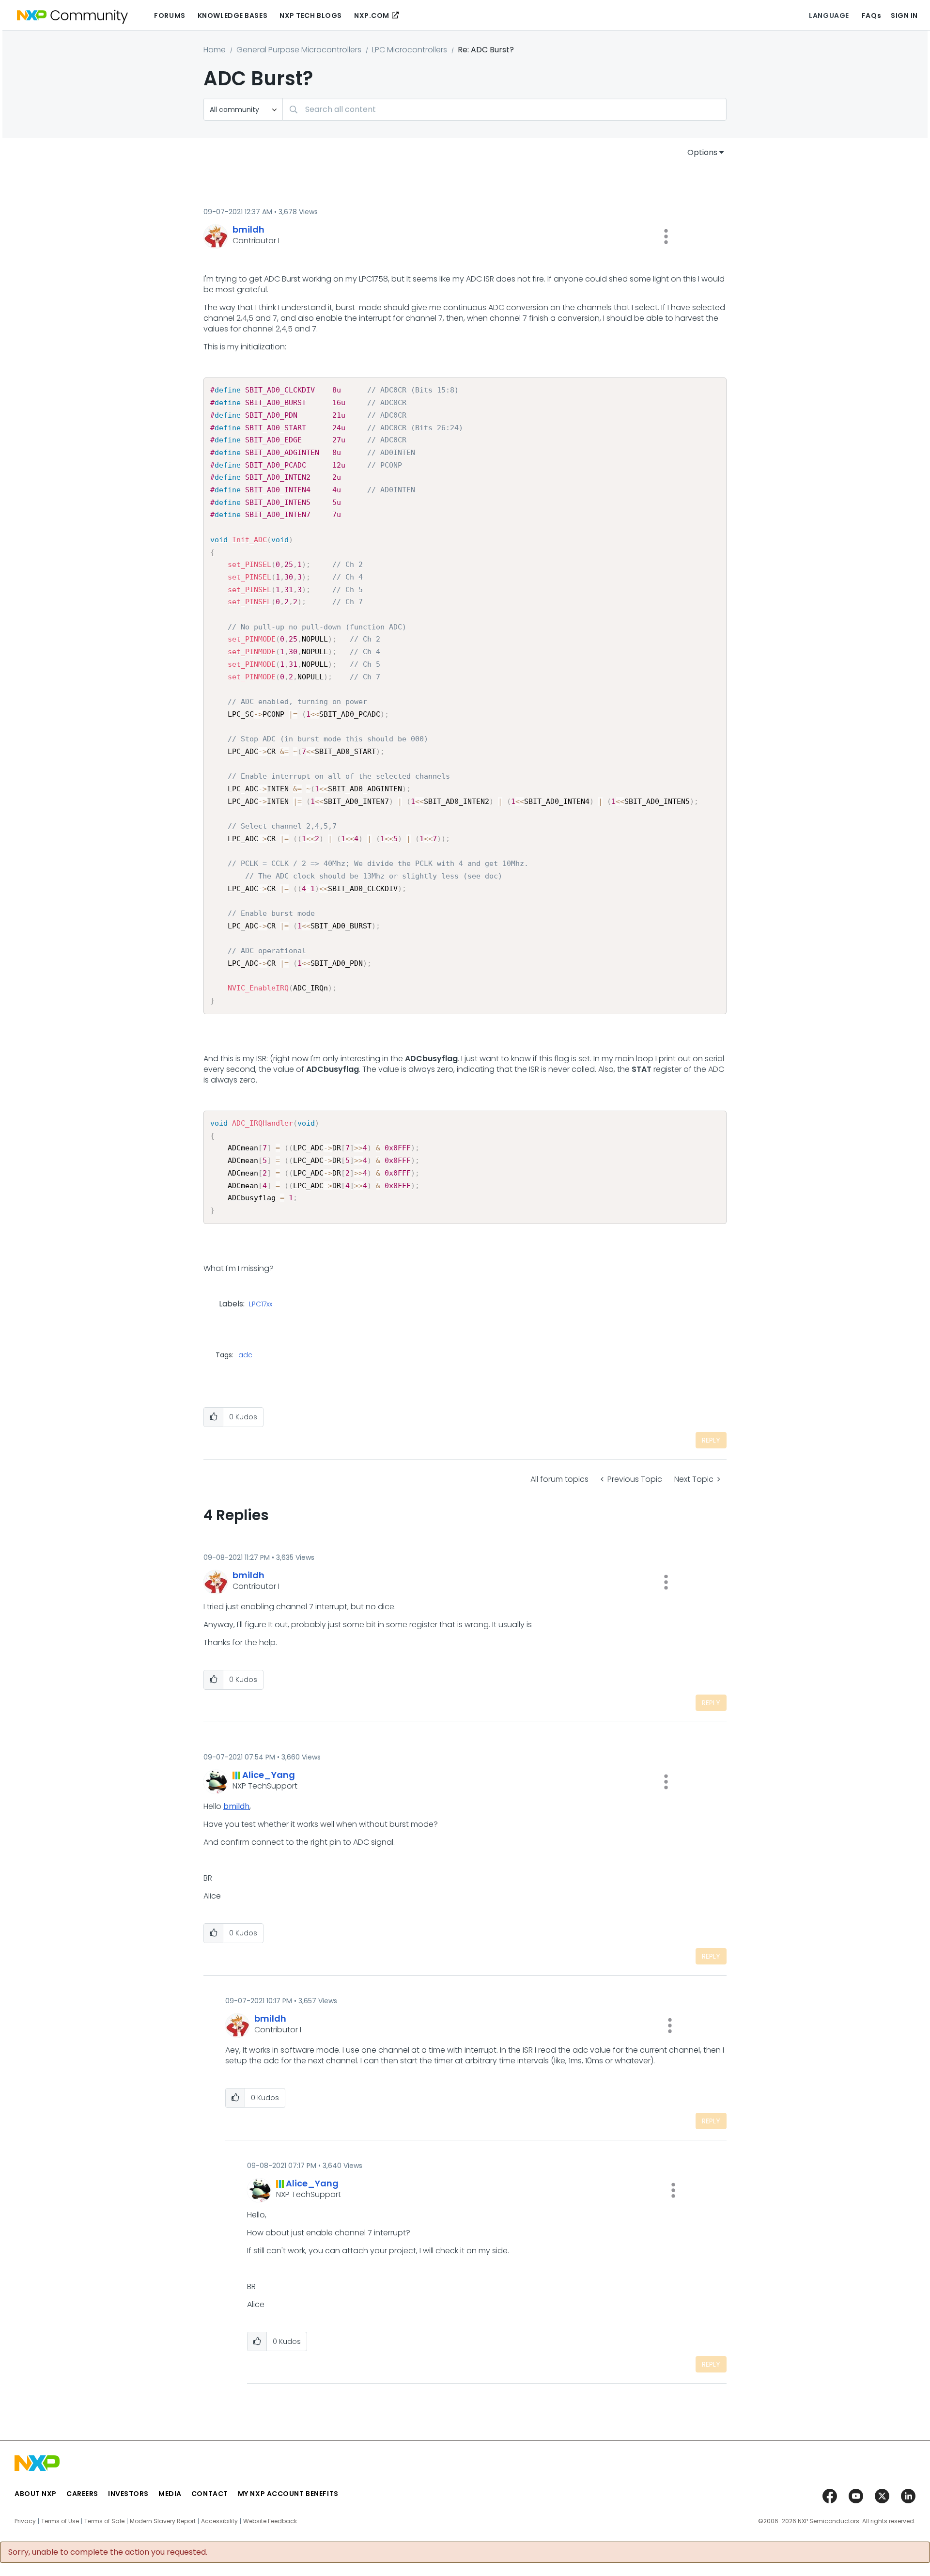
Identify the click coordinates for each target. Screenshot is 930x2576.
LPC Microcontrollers (410, 50)
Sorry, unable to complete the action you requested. (108, 2552)
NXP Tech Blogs (311, 16)
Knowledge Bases (232, 16)
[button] (666, 236)
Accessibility (219, 2521)
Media (170, 2494)
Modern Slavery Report (163, 2521)
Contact (210, 2494)
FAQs (871, 16)
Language (829, 16)
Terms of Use (60, 2521)
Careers (82, 2494)
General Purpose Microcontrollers (299, 50)
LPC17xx (261, 1304)
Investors (128, 2494)
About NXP (36, 2494)
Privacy (25, 2521)
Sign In (904, 16)
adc (245, 1355)
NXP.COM (372, 16)
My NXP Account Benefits (288, 2494)
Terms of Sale (104, 2521)
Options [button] (702, 152)
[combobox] (504, 109)
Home (215, 50)
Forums (170, 16)
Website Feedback (270, 2521)
